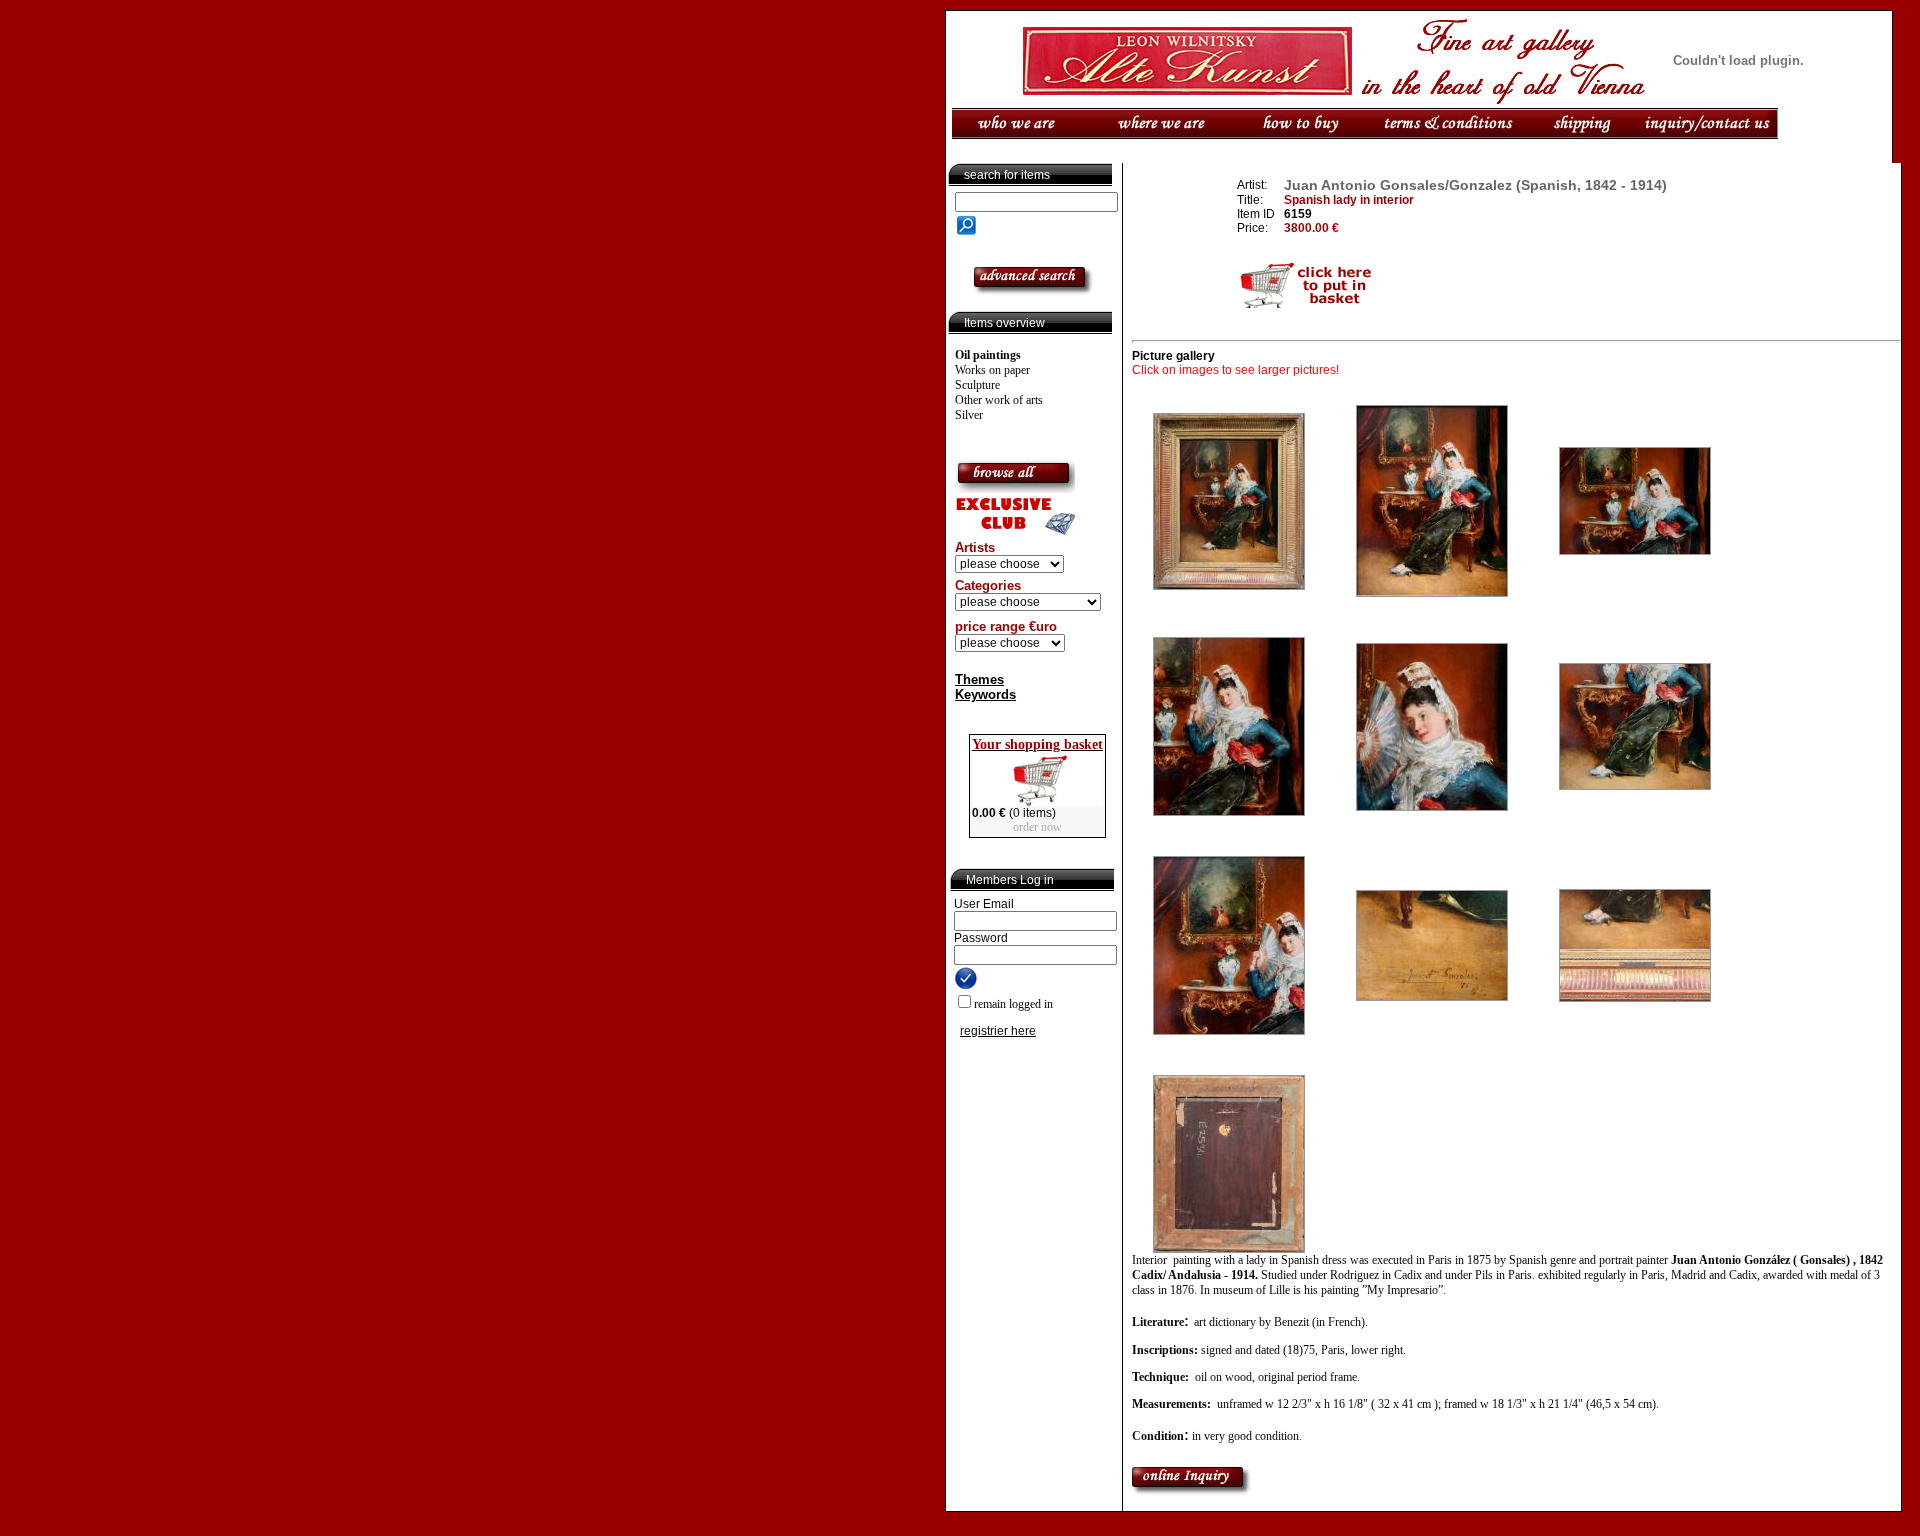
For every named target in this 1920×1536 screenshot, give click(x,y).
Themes (979, 679)
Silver (969, 415)
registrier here (998, 1031)
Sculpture (977, 385)
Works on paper (992, 370)
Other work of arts (999, 400)
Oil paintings (988, 355)
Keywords (985, 694)
